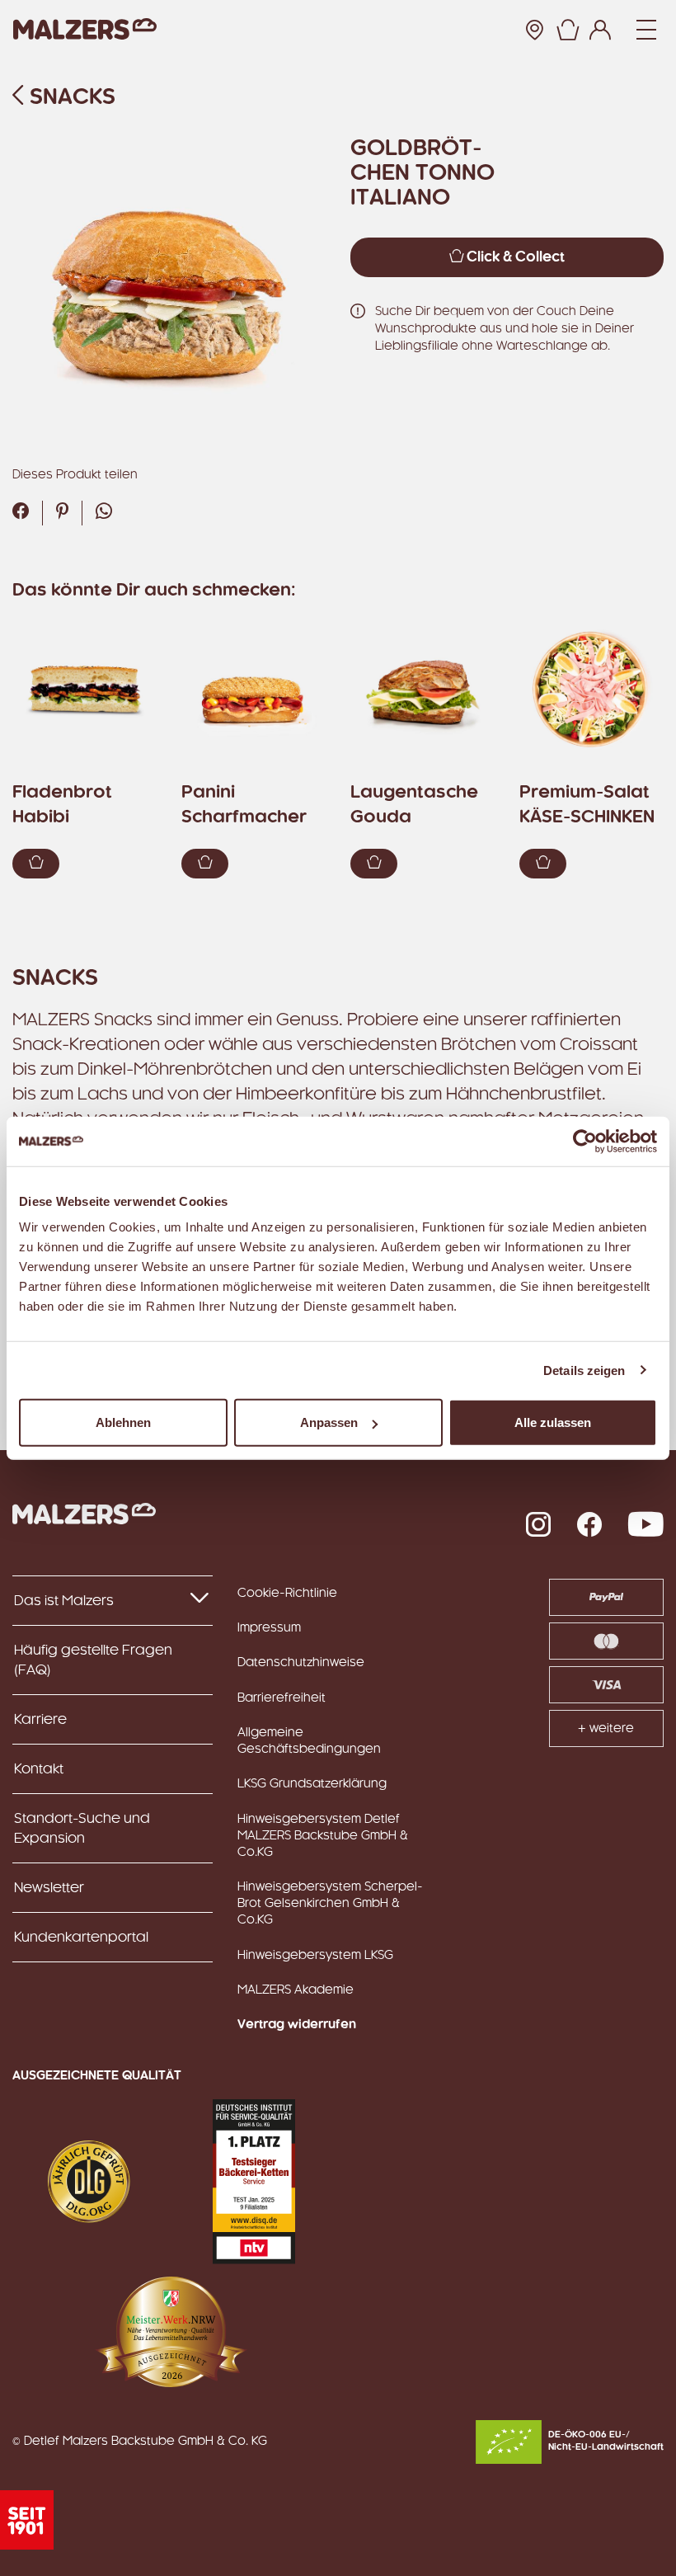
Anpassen (329, 1422)
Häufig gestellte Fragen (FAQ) (93, 1660)
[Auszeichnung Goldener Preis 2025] (89, 2182)
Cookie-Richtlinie (287, 1594)
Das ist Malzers (64, 1601)
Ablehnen (123, 1422)
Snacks (70, 98)
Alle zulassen (553, 1422)
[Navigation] (646, 30)
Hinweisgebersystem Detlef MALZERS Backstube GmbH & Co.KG (323, 1836)
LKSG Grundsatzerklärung (312, 1784)
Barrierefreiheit (282, 1698)
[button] (567, 30)
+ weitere (606, 1729)
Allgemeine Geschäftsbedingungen (309, 1741)
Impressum (269, 1628)
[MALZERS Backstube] (85, 29)
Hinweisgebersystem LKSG (315, 1956)
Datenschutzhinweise (301, 1663)
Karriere (40, 1720)
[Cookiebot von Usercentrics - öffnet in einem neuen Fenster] (585, 1141)
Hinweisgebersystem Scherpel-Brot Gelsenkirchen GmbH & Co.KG (330, 1904)
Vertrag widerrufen (297, 2025)
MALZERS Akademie (296, 1990)
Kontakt (39, 1769)
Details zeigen (584, 1370)
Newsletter (49, 1888)
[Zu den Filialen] (534, 30)
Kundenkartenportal (81, 1938)
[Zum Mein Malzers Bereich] (600, 30)
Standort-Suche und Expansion (82, 1829)
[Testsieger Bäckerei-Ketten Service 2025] (254, 2182)
